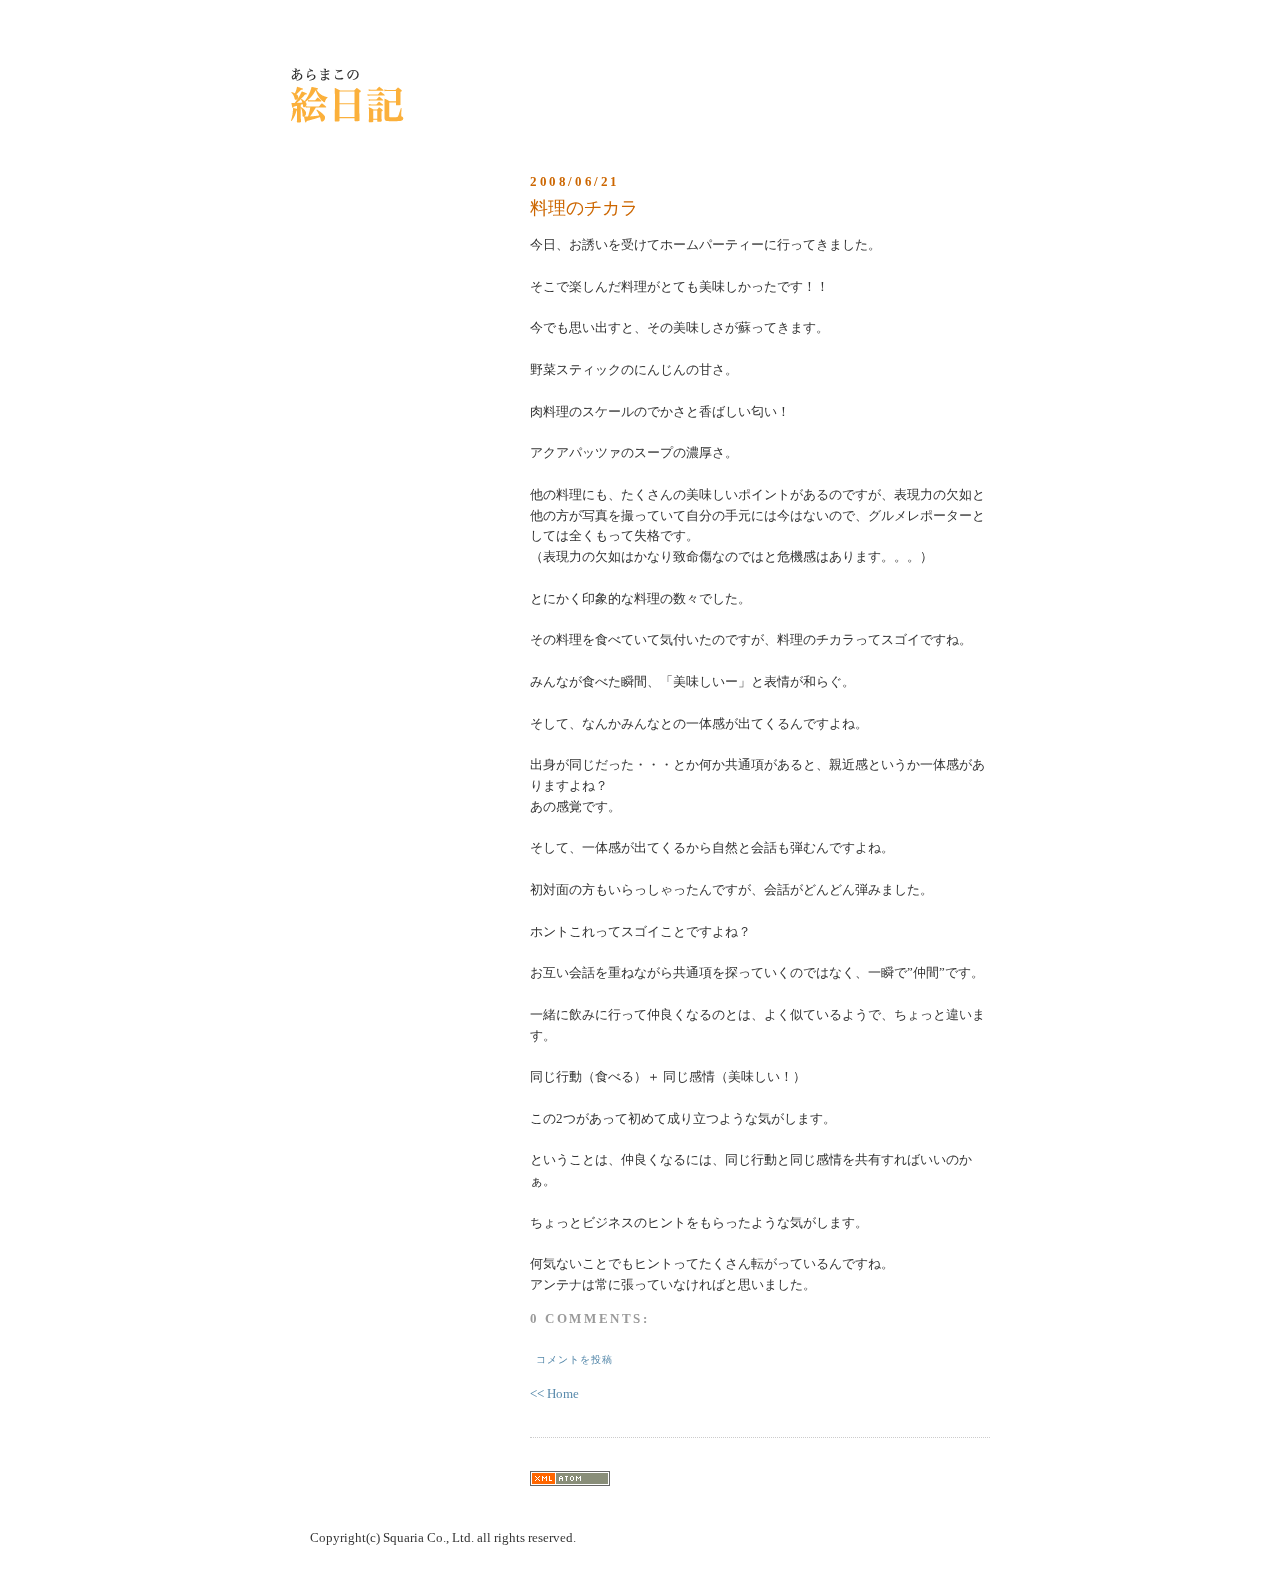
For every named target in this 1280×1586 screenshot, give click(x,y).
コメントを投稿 (574, 1359)
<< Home (554, 1393)
